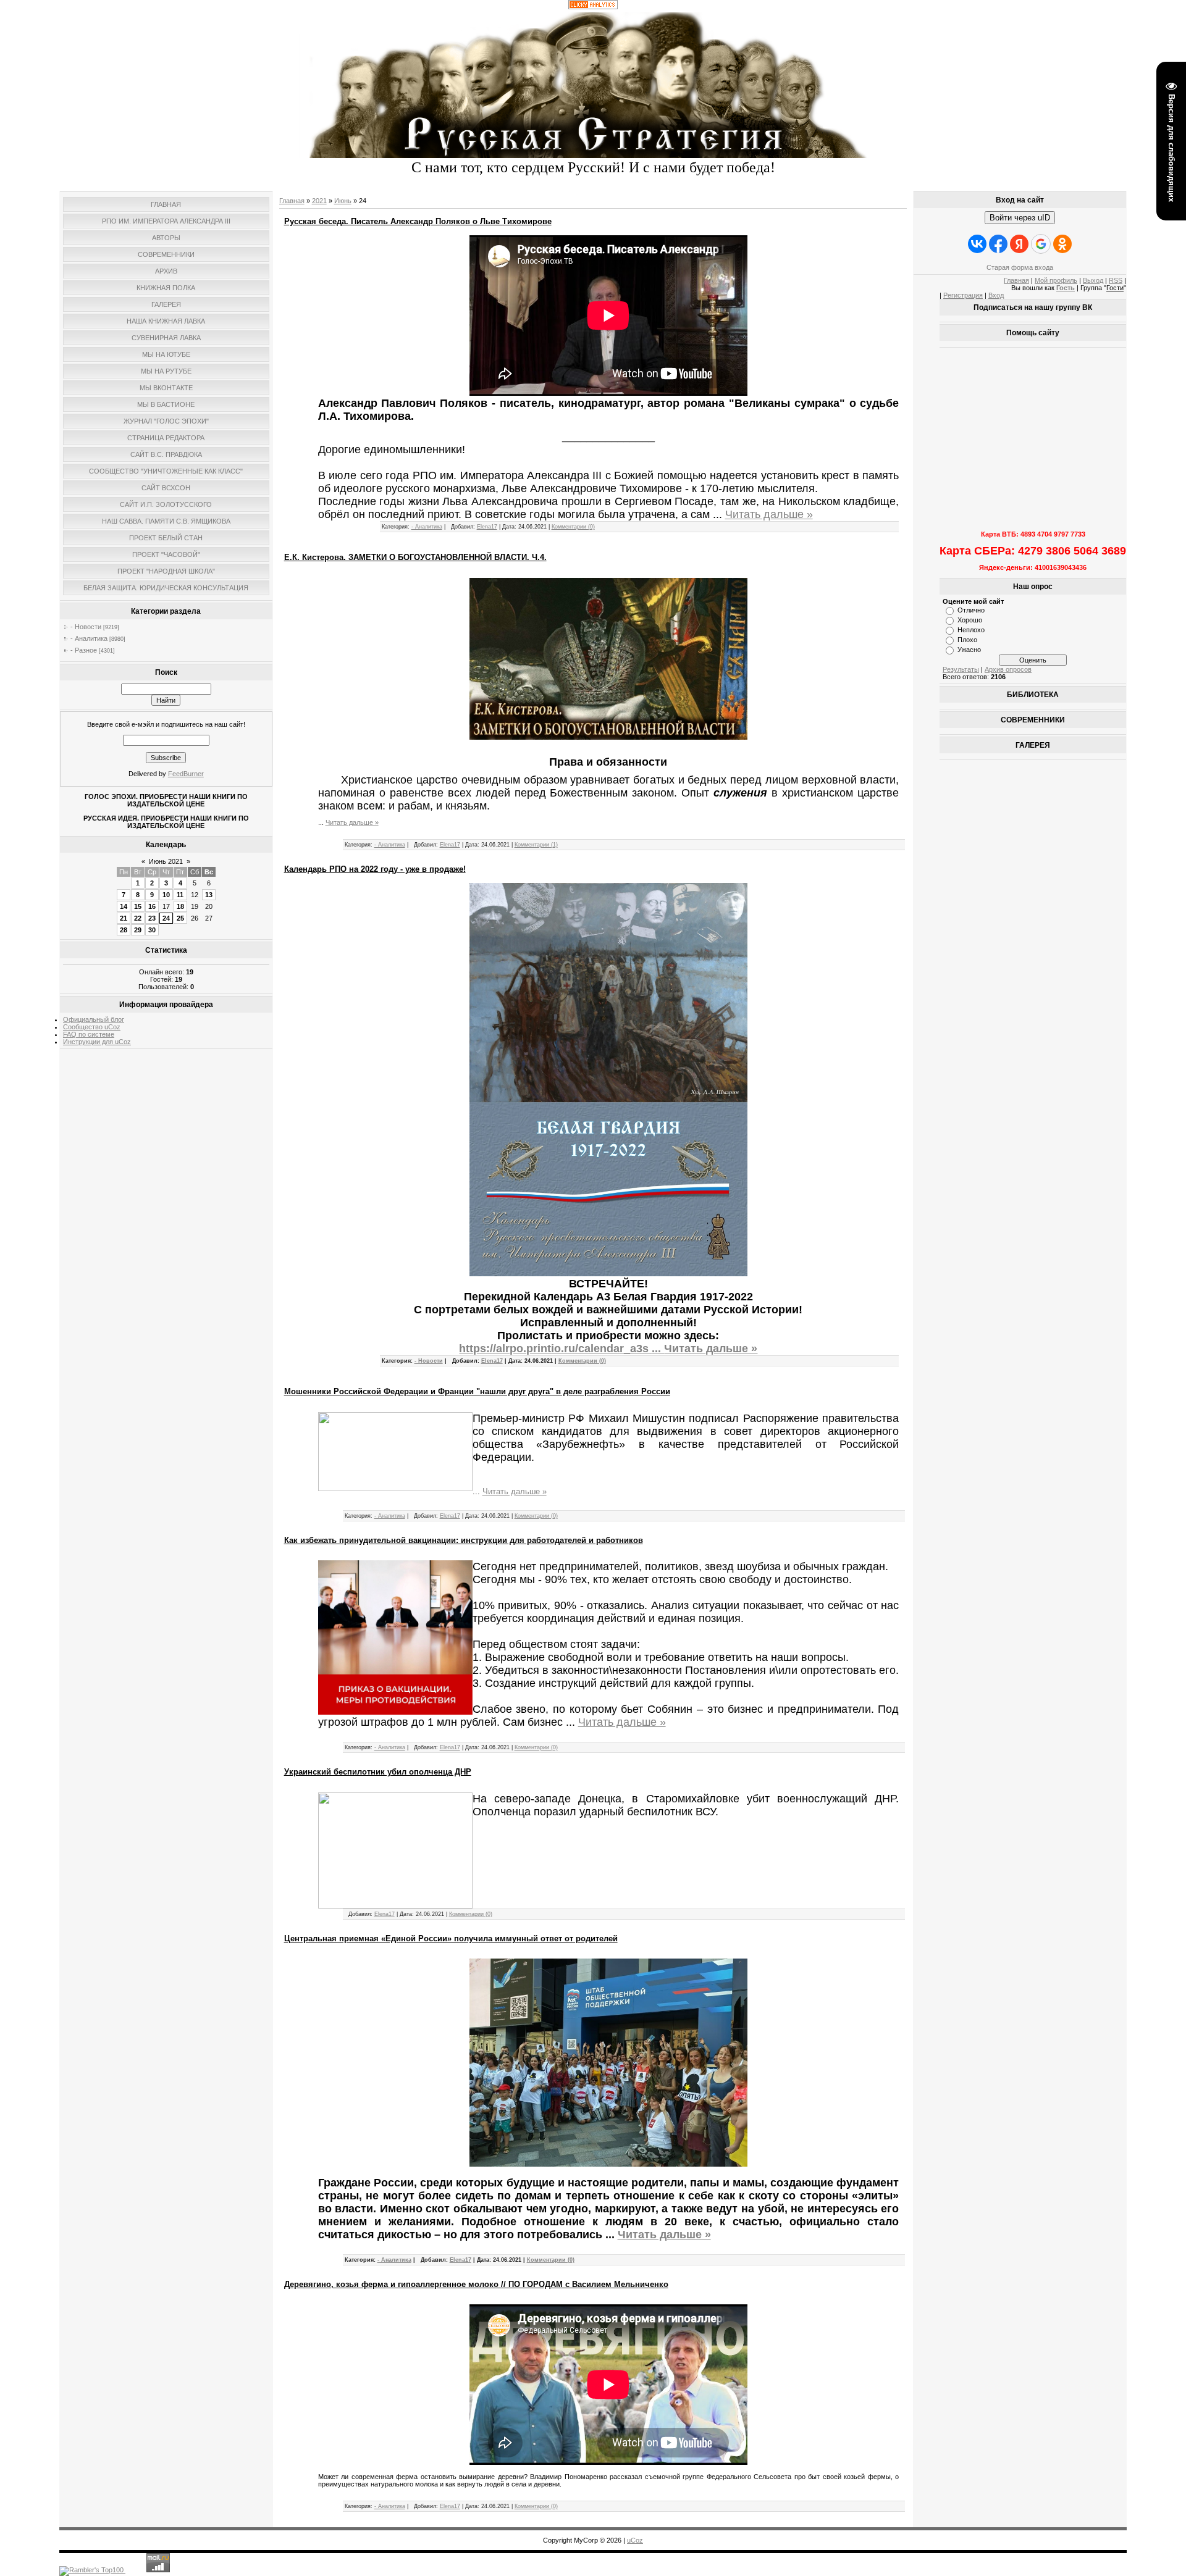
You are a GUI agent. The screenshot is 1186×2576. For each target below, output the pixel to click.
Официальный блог (94, 1019)
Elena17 (487, 527)
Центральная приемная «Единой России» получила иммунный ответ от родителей (451, 1938)
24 (166, 918)
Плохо (967, 640)
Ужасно (969, 650)
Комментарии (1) (536, 845)
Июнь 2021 (166, 861)
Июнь (343, 201)
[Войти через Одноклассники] (1062, 244)
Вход (996, 295)
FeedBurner (186, 774)
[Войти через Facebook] (998, 244)
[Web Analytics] (593, 7)
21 (124, 918)
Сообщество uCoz (92, 1027)
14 (124, 906)
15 (138, 906)
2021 (319, 201)
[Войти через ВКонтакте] (977, 244)
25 (180, 918)
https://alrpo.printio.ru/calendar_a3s (561, 1349)
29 (138, 930)
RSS (1116, 280)
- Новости (86, 627)
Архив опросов (1008, 669)
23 (152, 918)
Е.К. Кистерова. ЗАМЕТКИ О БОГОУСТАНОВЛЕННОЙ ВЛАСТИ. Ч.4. (415, 557)
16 (152, 906)
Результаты (961, 669)
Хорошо (970, 620)
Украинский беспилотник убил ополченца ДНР (378, 1772)
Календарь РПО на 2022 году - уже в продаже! (375, 869)
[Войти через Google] (1041, 244)
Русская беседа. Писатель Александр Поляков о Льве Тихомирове (418, 221)
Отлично (971, 610)
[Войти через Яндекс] (1019, 244)
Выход (1093, 280)
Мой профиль (1056, 280)
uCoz (635, 2540)
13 (209, 895)
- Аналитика (89, 638)
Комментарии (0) (573, 527)
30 (152, 930)
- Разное (84, 650)
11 (180, 895)
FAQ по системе (89, 1034)
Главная (292, 201)
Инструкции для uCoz (97, 1042)
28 (124, 930)
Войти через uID (1020, 218)
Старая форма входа (1020, 267)
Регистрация (963, 295)
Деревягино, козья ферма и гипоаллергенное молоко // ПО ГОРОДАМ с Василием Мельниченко (476, 2284)
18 (180, 906)
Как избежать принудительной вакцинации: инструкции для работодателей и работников (464, 1540)
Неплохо (971, 630)
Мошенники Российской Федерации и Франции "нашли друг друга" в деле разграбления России (477, 1391)
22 (138, 918)
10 (166, 895)
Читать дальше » (769, 514)
